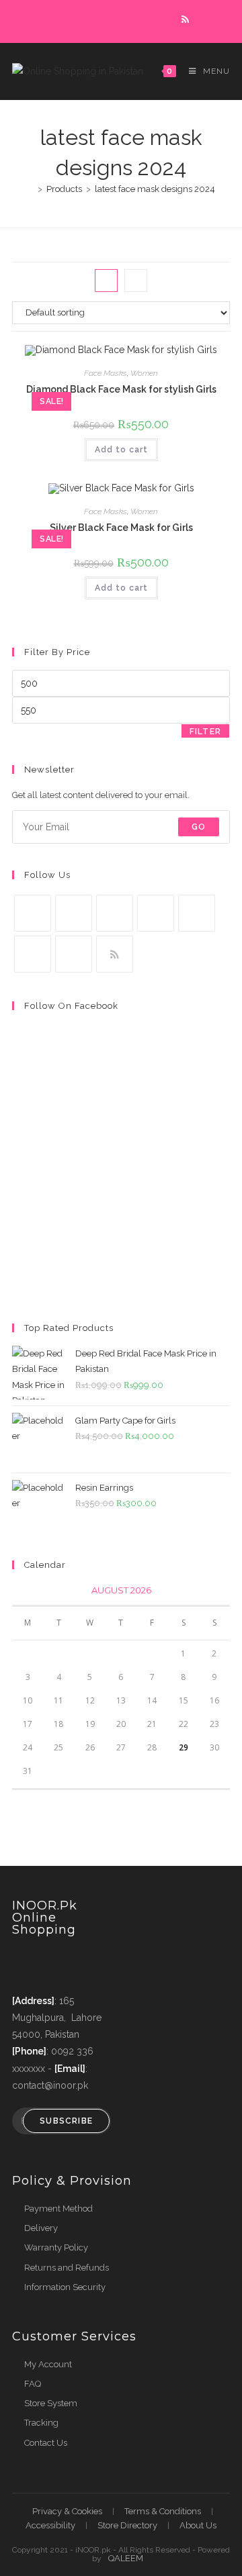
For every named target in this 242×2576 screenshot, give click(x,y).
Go (199, 827)
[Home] (30, 189)
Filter (205, 732)
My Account (48, 2364)
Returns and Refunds (67, 2268)
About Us (198, 2525)
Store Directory (127, 2525)
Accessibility (50, 2525)
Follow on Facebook (71, 1006)
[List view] (136, 281)
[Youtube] (74, 954)
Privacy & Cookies (67, 2511)
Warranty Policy (56, 2247)
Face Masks (106, 373)
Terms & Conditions (163, 2511)
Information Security (65, 2287)
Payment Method (58, 2209)
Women (144, 373)
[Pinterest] (197, 913)
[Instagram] (115, 913)
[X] (33, 913)
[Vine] (33, 954)
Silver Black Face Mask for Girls (121, 528)
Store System (51, 2403)
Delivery (41, 2228)
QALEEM (126, 2558)
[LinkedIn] (156, 913)
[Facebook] (74, 913)
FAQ (33, 2384)
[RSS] (115, 954)
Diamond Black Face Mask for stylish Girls (121, 389)
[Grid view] (106, 281)
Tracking (41, 2423)
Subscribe (66, 2121)
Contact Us (46, 2443)
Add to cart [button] (121, 450)
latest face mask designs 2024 (155, 189)
